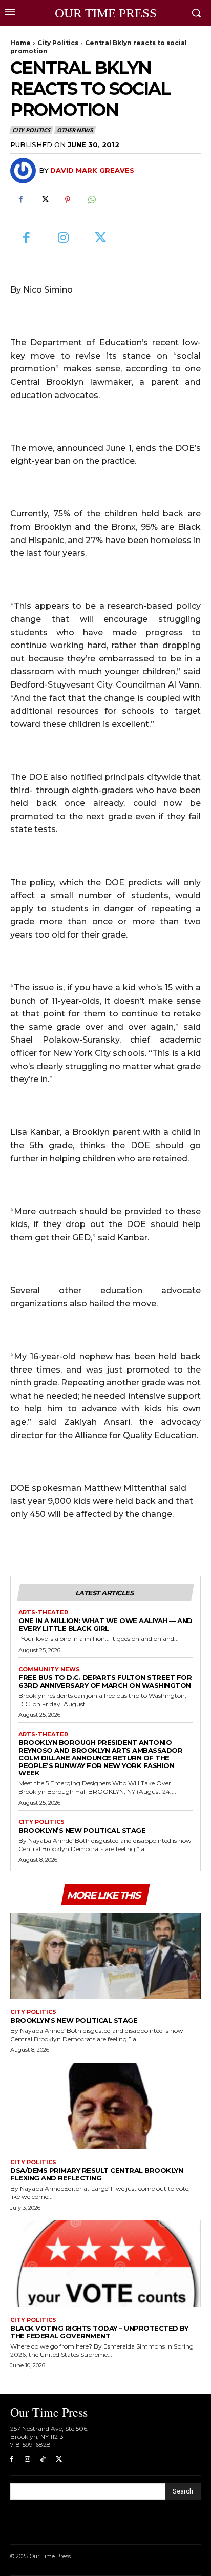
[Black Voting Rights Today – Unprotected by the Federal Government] (105, 2263)
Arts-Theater (43, 1613)
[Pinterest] (68, 200)
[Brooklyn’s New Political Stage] (105, 1956)
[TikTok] (43, 2459)
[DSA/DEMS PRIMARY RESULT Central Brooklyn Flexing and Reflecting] (105, 2106)
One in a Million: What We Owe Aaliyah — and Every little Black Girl (105, 1624)
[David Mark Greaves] (25, 171)
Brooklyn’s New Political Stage (82, 1830)
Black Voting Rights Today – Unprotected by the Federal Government (99, 2332)
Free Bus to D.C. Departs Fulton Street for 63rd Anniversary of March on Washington (105, 1681)
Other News (75, 130)
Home (20, 43)
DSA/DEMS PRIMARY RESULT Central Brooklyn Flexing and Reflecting (97, 2174)
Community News (49, 1669)
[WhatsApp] (91, 200)
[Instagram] (64, 238)
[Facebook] (20, 200)
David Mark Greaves (92, 170)
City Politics (58, 43)
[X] (44, 200)
